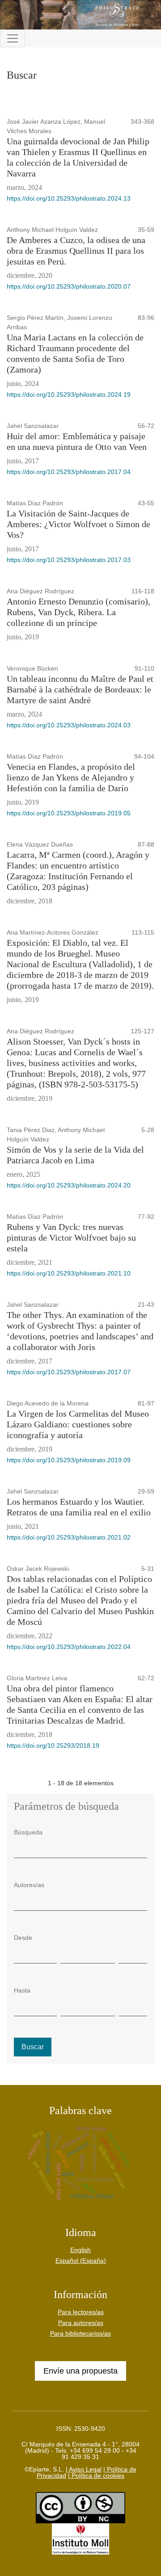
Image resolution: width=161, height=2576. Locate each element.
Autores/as (29, 1885)
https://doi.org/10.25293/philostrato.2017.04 (69, 472)
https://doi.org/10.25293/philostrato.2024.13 (69, 198)
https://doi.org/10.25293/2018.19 (53, 1745)
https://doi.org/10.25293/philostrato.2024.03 (69, 725)
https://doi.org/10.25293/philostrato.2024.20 (69, 1185)
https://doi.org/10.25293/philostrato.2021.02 (69, 1537)
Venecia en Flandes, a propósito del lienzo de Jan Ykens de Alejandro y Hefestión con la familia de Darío (71, 777)
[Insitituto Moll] (80, 2538)
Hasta (22, 1990)
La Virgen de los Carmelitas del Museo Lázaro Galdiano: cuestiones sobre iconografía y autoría (78, 1424)
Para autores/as (81, 2323)
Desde (23, 1938)
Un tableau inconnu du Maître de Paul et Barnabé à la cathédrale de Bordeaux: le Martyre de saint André (80, 689)
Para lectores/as (81, 2312)
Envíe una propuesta (80, 2371)
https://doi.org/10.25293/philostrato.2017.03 (69, 560)
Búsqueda (28, 1832)
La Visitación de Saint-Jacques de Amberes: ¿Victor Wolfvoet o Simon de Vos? (78, 524)
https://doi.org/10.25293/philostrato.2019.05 (69, 813)
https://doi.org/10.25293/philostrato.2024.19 (69, 394)
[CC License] (80, 2507)
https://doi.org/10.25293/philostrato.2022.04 (69, 1647)
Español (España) (81, 2261)
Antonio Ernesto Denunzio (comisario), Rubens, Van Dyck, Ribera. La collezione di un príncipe (78, 612)
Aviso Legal (85, 2469)
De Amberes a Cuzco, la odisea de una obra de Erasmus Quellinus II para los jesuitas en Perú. (76, 251)
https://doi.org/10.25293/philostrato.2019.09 (69, 1460)
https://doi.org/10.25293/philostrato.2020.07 (69, 286)
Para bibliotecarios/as (80, 2333)
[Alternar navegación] (13, 38)
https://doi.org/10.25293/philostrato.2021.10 (69, 1273)
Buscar (33, 2047)
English (80, 2250)
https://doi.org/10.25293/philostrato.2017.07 (69, 1372)
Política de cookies (97, 2475)
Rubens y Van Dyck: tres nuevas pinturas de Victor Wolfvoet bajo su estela (71, 1238)
